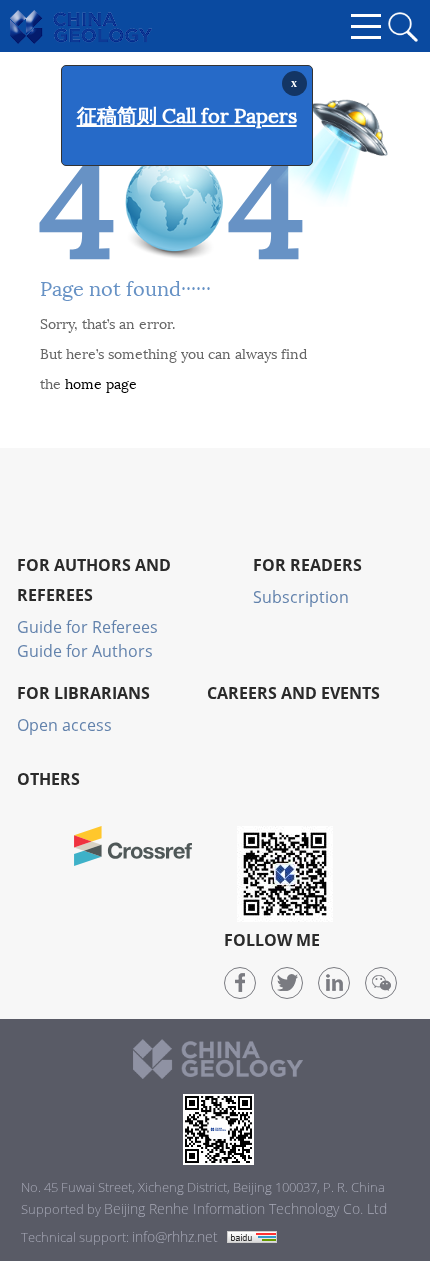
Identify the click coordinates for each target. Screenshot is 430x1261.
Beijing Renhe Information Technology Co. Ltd (245, 1208)
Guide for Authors (85, 651)
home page (101, 382)
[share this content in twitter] (287, 983)
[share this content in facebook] (240, 983)
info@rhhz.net (175, 1236)
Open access (64, 725)
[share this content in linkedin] (334, 983)
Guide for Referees (87, 627)
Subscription (301, 597)
